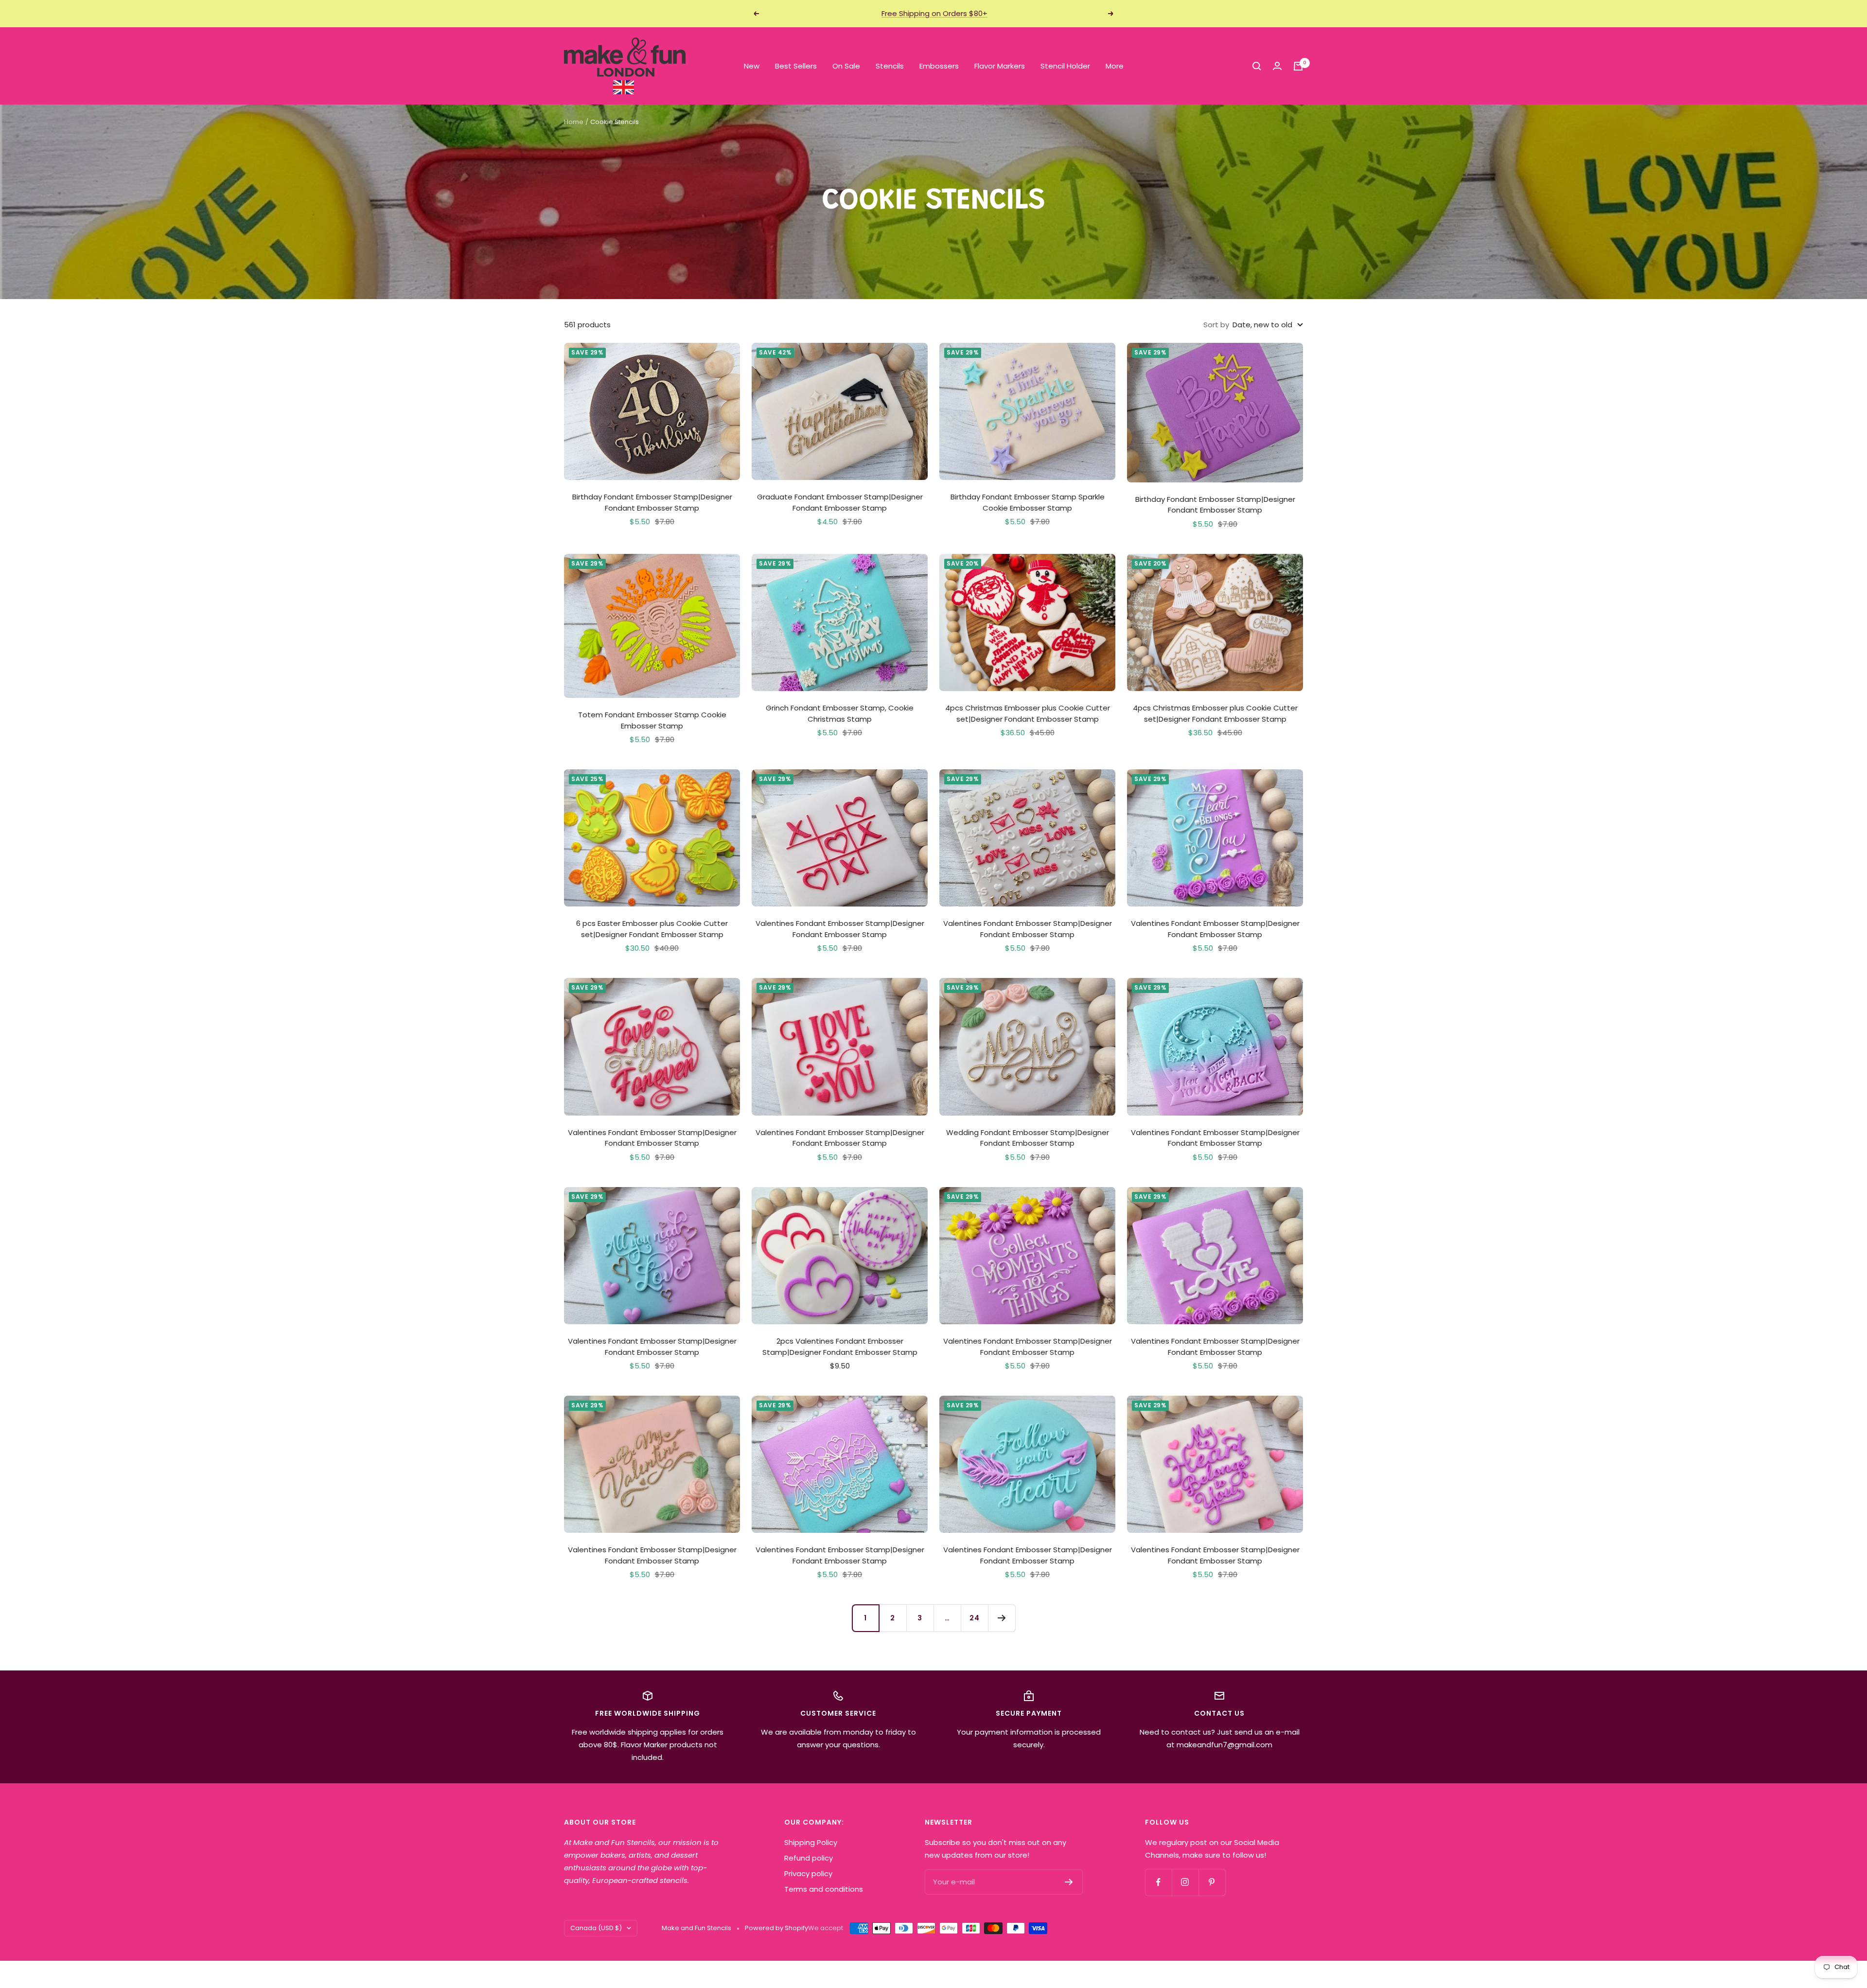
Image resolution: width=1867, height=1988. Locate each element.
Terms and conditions (824, 1889)
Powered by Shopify (776, 1928)
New (752, 66)
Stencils (890, 66)
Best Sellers (796, 66)
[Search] (1257, 66)
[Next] (1002, 1618)
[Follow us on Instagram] (1185, 1882)
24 (975, 1618)
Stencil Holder (1065, 66)
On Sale (846, 66)
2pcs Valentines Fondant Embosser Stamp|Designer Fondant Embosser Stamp (840, 1347)
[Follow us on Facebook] (1158, 1882)
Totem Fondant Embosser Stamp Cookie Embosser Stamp (652, 720)
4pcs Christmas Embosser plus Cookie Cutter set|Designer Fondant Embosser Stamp (1028, 713)
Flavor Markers (1000, 66)
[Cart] (1298, 66)
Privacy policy (808, 1873)
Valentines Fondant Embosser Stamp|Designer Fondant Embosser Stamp (840, 929)
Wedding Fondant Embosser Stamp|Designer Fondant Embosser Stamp (1028, 1138)
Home (574, 122)
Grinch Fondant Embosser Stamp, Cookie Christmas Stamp (840, 713)
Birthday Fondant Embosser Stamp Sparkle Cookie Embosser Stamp (1028, 502)
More (1115, 66)
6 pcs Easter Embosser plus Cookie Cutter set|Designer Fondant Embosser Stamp (652, 929)
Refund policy (809, 1858)
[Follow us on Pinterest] (1212, 1882)
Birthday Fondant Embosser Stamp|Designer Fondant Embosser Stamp (652, 502)
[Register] (1069, 1882)
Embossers (939, 66)
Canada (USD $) (596, 1928)
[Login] (1277, 66)
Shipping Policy (811, 1842)
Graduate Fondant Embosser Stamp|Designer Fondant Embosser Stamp (840, 502)
